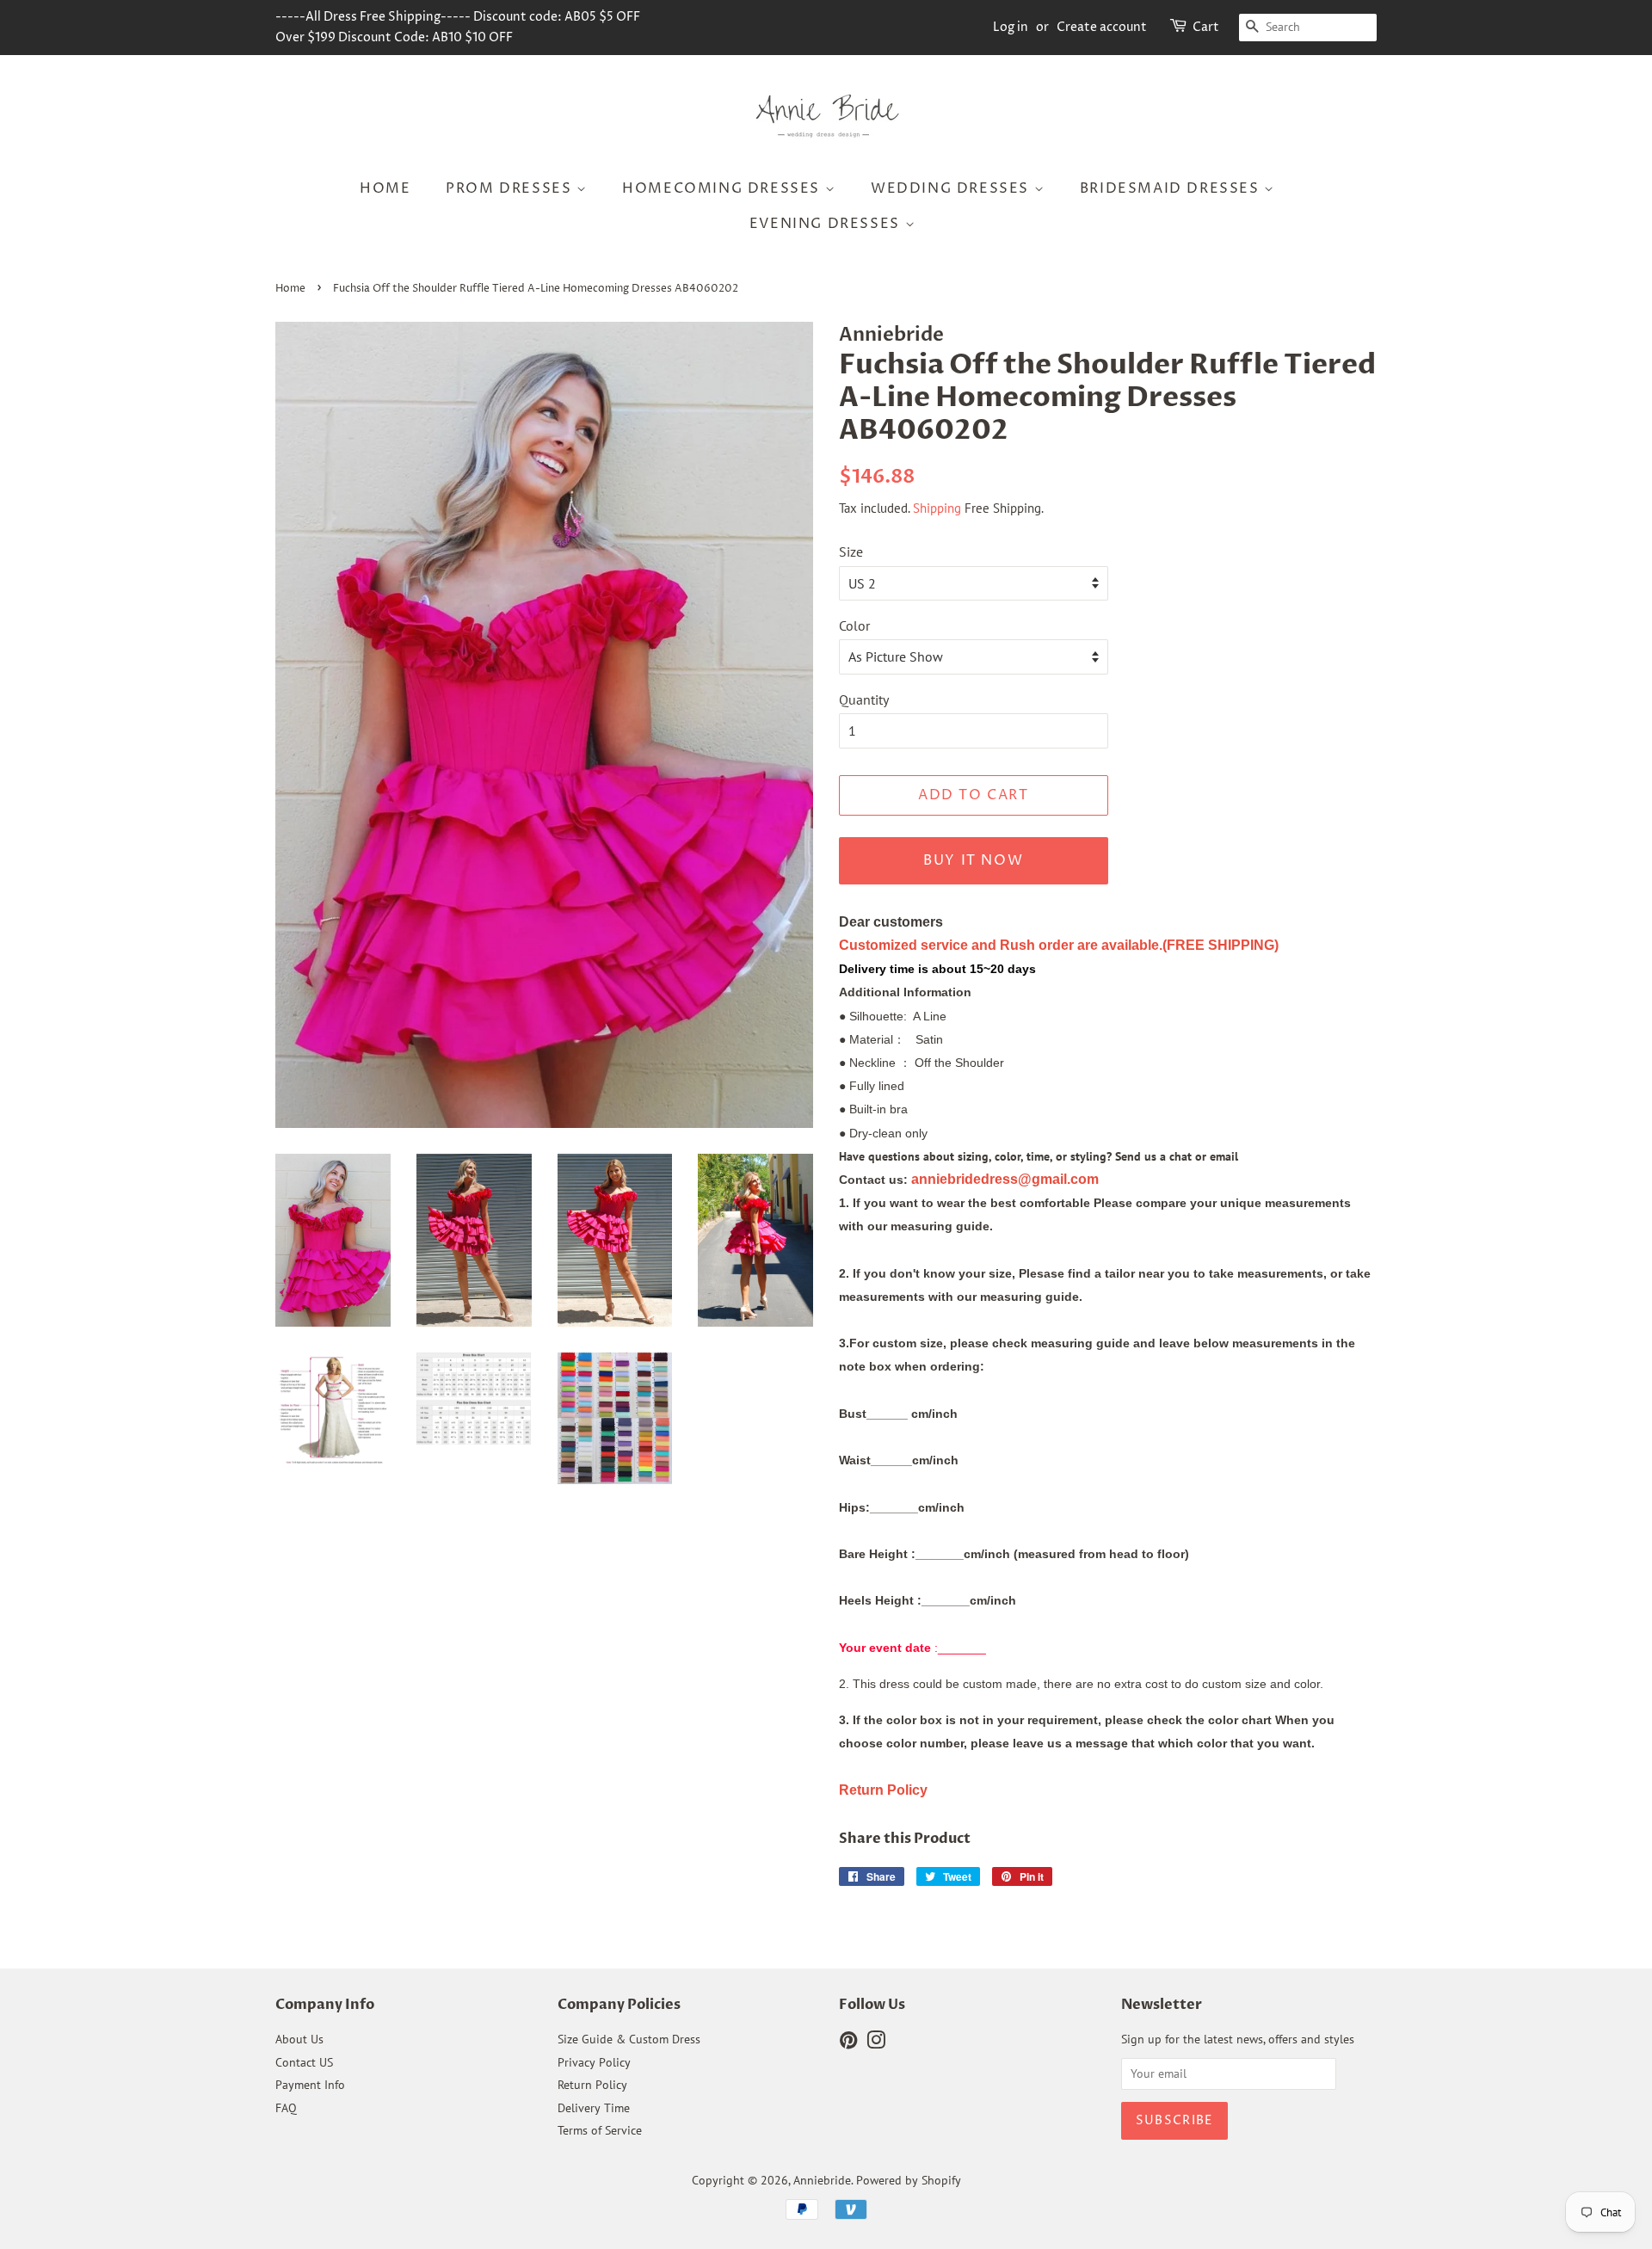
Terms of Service (600, 2130)
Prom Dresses (511, 188)
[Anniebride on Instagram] (876, 2043)
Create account (1102, 27)
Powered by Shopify (909, 2180)
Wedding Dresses (952, 188)
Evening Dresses (827, 224)
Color (854, 625)
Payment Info (310, 2085)
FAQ (286, 2108)
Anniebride (822, 2180)
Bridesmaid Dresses (1172, 188)
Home (385, 188)
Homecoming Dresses (723, 188)
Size (851, 551)
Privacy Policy (594, 2062)
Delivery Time (594, 2108)
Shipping (937, 508)
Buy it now (973, 860)
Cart (1206, 27)
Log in (1011, 27)
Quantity (864, 699)
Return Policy (592, 2085)
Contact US (304, 2062)
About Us (299, 2039)
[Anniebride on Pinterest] (848, 2043)
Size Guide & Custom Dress (629, 2039)
